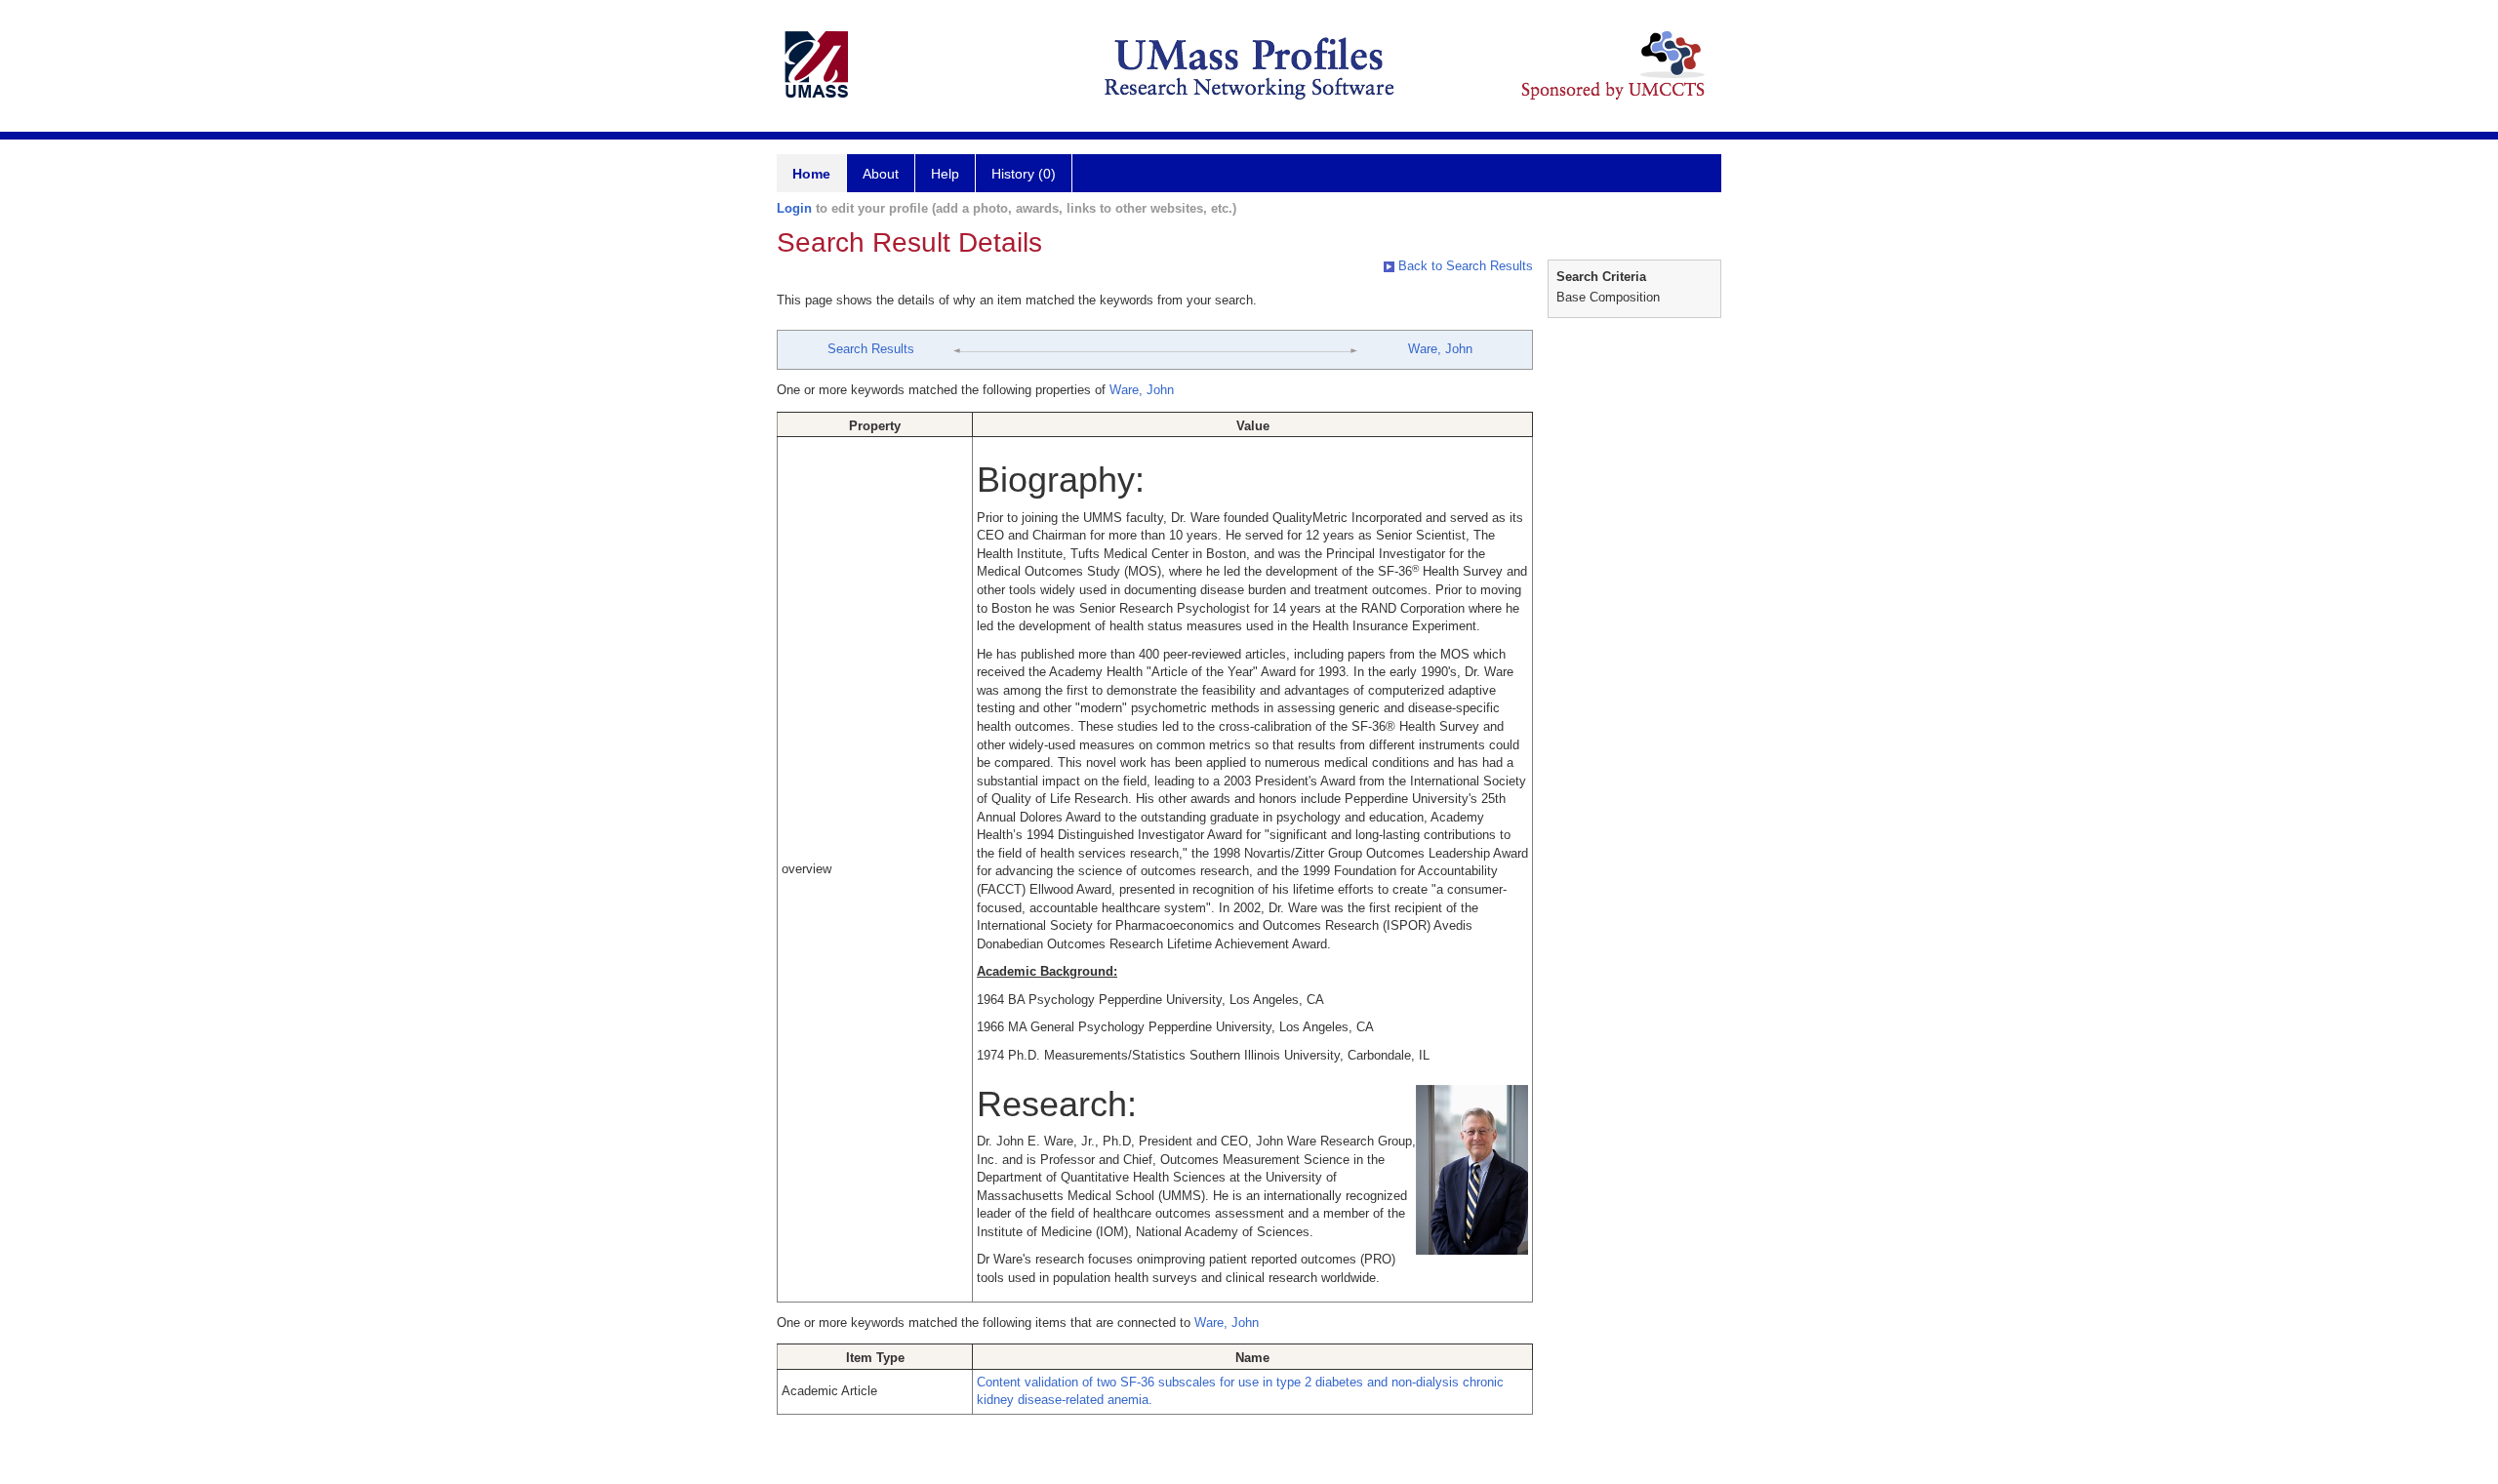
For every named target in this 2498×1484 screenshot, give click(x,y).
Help (945, 174)
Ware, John (1440, 349)
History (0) (1024, 174)
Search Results (871, 349)
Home (811, 174)
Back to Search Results (1464, 266)
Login (794, 208)
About (881, 174)
